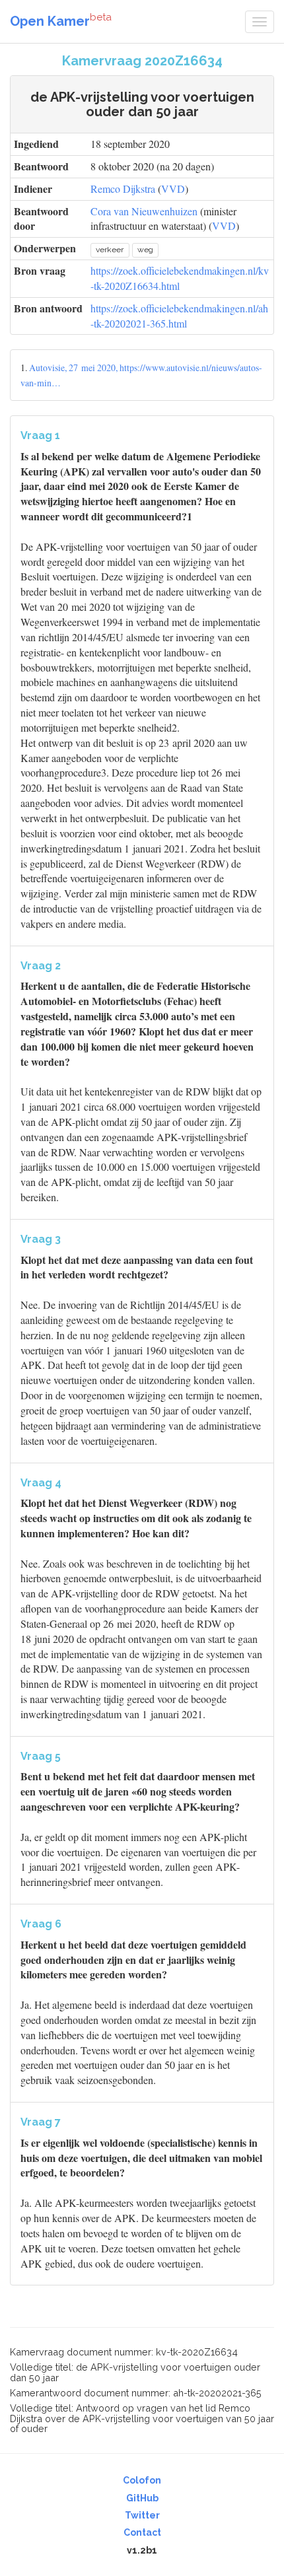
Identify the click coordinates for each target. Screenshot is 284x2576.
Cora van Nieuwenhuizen (144, 211)
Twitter (142, 2515)
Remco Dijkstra (123, 189)
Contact (142, 2532)
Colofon (142, 2480)
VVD (173, 189)
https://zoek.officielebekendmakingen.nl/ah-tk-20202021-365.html (179, 316)
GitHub (142, 2498)
